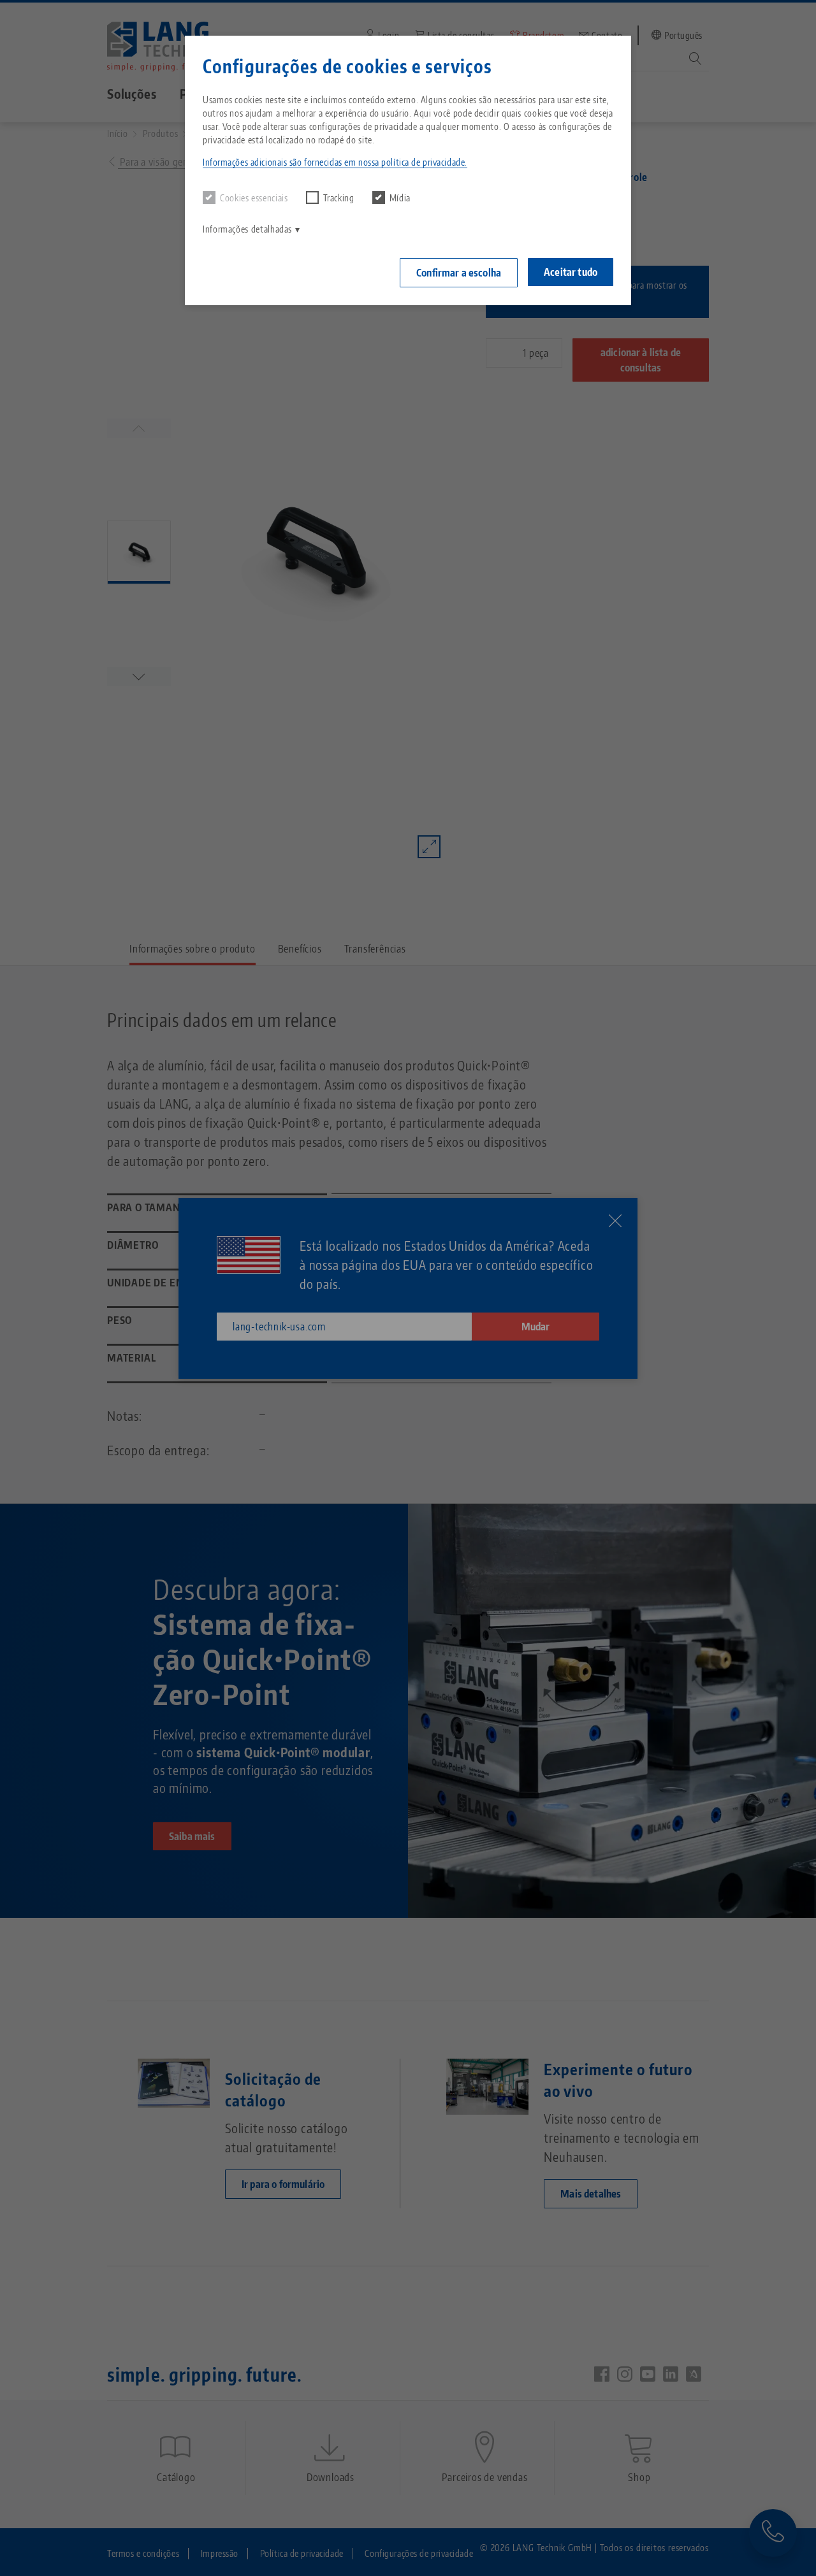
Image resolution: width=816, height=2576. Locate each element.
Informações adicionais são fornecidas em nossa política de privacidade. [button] (335, 162)
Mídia (400, 198)
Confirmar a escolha (459, 273)
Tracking (339, 198)
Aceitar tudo (571, 272)
